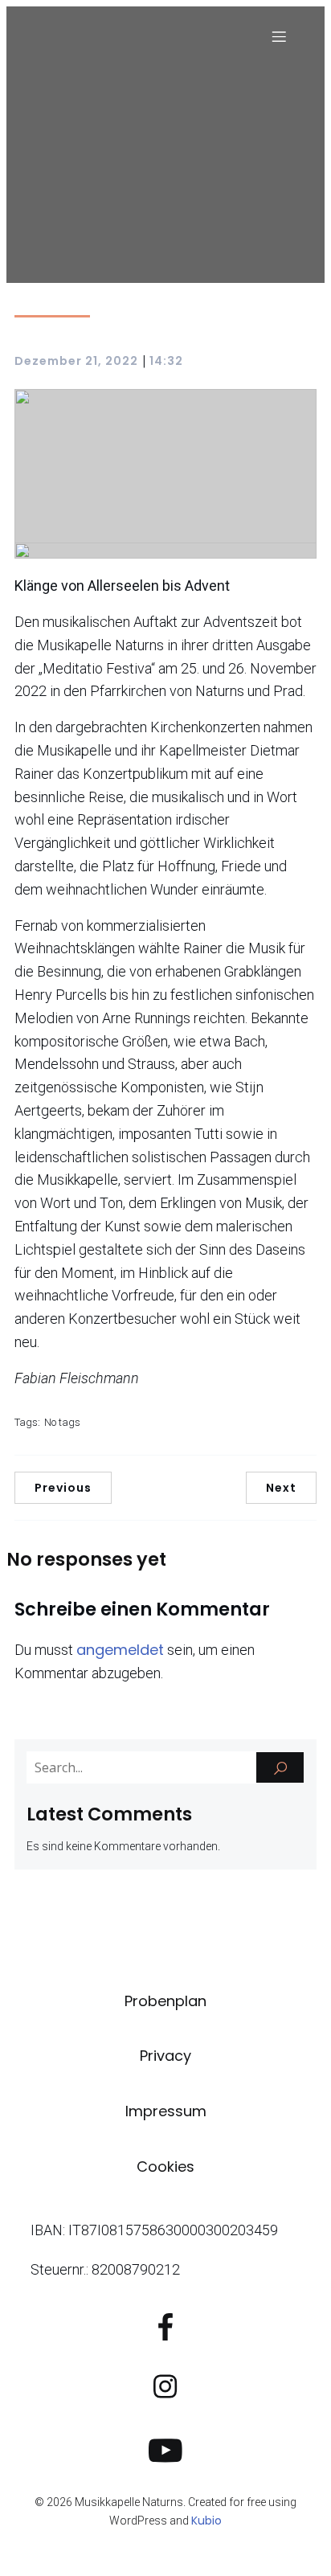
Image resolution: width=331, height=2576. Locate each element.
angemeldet (120, 1650)
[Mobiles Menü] (279, 36)
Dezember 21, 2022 (76, 361)
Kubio (206, 2521)
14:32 (166, 361)
